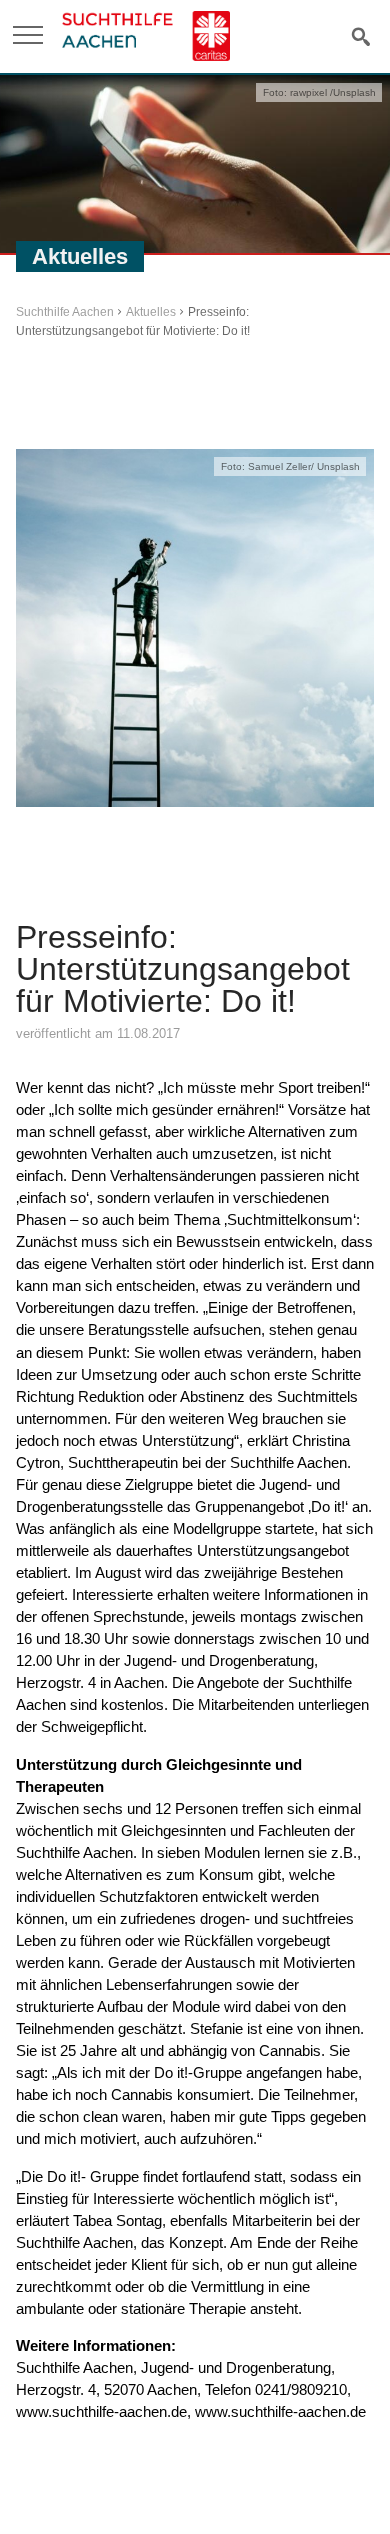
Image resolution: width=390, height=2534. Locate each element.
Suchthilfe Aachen (65, 312)
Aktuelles (151, 312)
